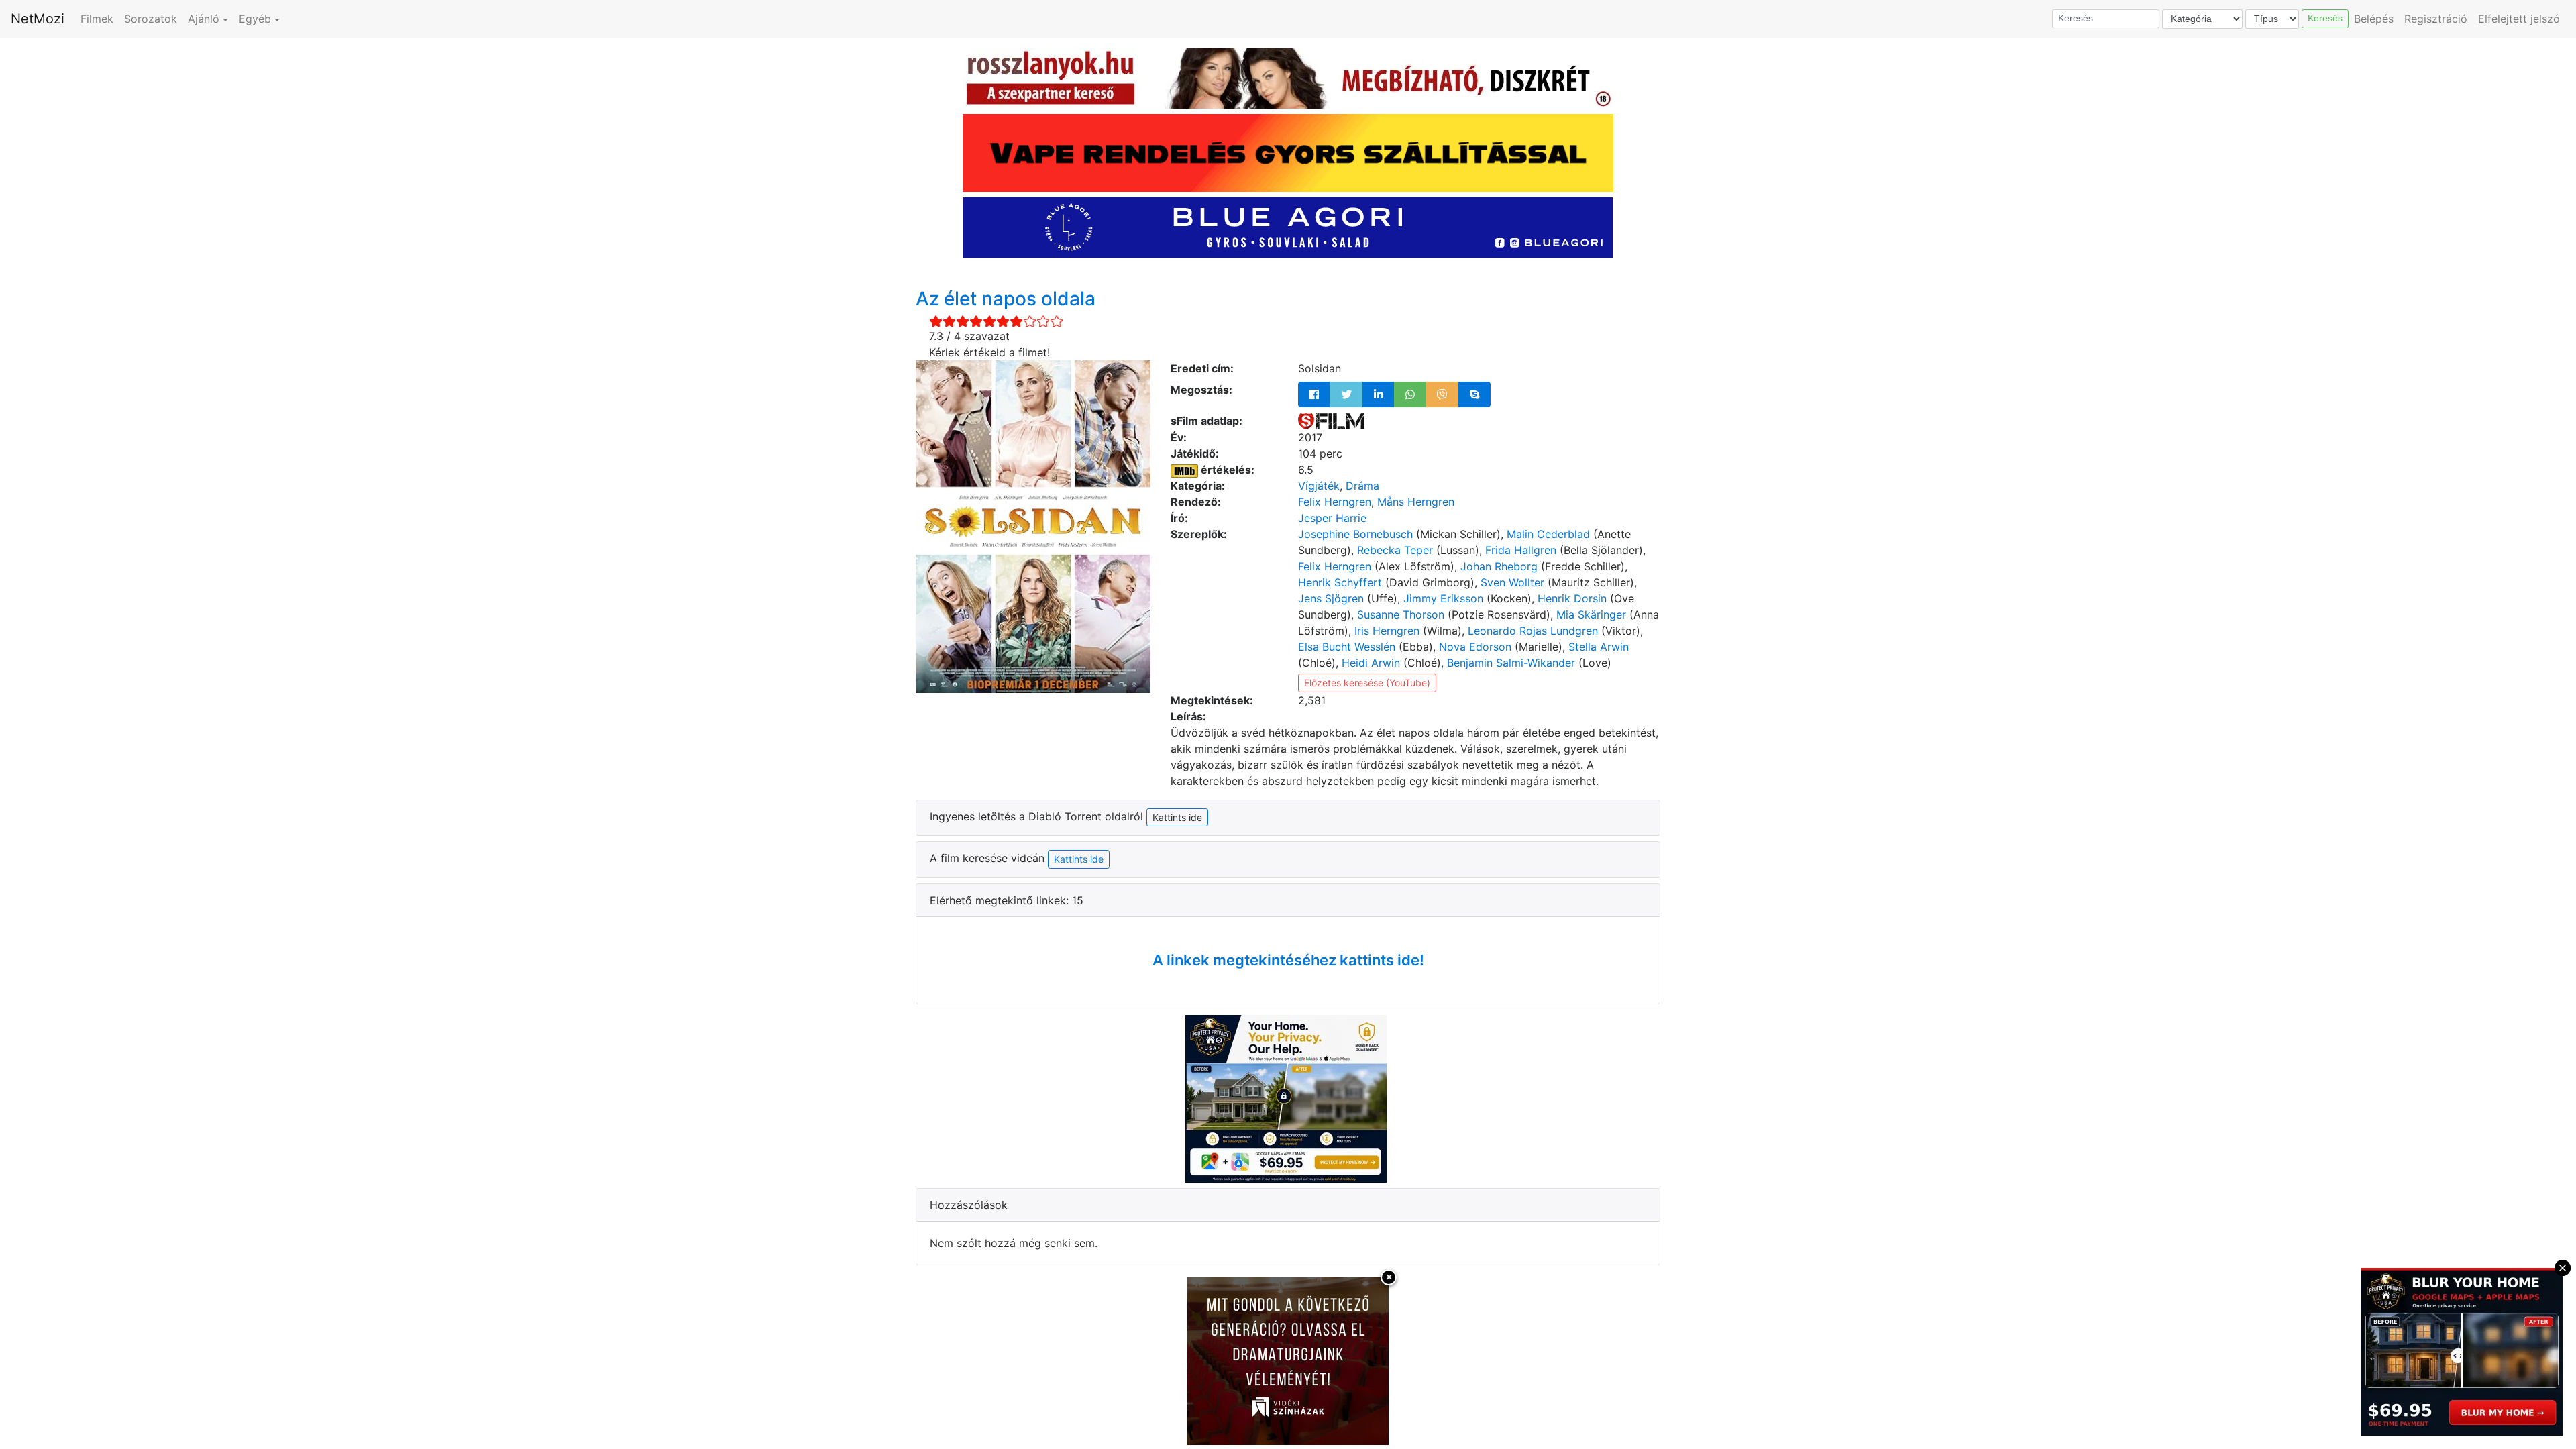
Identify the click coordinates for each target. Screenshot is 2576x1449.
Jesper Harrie (1332, 518)
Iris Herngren (1387, 631)
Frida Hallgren (1521, 550)
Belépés (2374, 19)
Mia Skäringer (1591, 614)
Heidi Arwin (1371, 663)
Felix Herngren (1335, 502)
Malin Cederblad (1548, 534)
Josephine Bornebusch (1355, 534)
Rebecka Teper (1395, 550)
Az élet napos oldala (1006, 299)
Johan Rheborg (1499, 566)
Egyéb (255, 19)
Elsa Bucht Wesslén (1347, 647)
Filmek (97, 19)
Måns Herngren (1416, 502)
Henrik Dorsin (1572, 598)
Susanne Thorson (1401, 614)
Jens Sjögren (1331, 598)
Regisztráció (2436, 19)
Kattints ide (1079, 859)
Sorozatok (151, 19)
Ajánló (204, 19)
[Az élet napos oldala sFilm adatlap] (1331, 421)
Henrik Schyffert (1340, 582)
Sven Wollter (1512, 582)
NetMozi (38, 19)
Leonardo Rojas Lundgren (1533, 631)
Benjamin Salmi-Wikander (1511, 663)
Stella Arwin (1599, 647)
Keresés (2325, 18)
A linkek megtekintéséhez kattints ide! (1288, 960)
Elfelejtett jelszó (2519, 19)
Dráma (1362, 486)
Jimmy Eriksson (1443, 598)
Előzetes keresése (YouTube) (1367, 683)
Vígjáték (1319, 486)
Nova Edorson (1475, 647)
